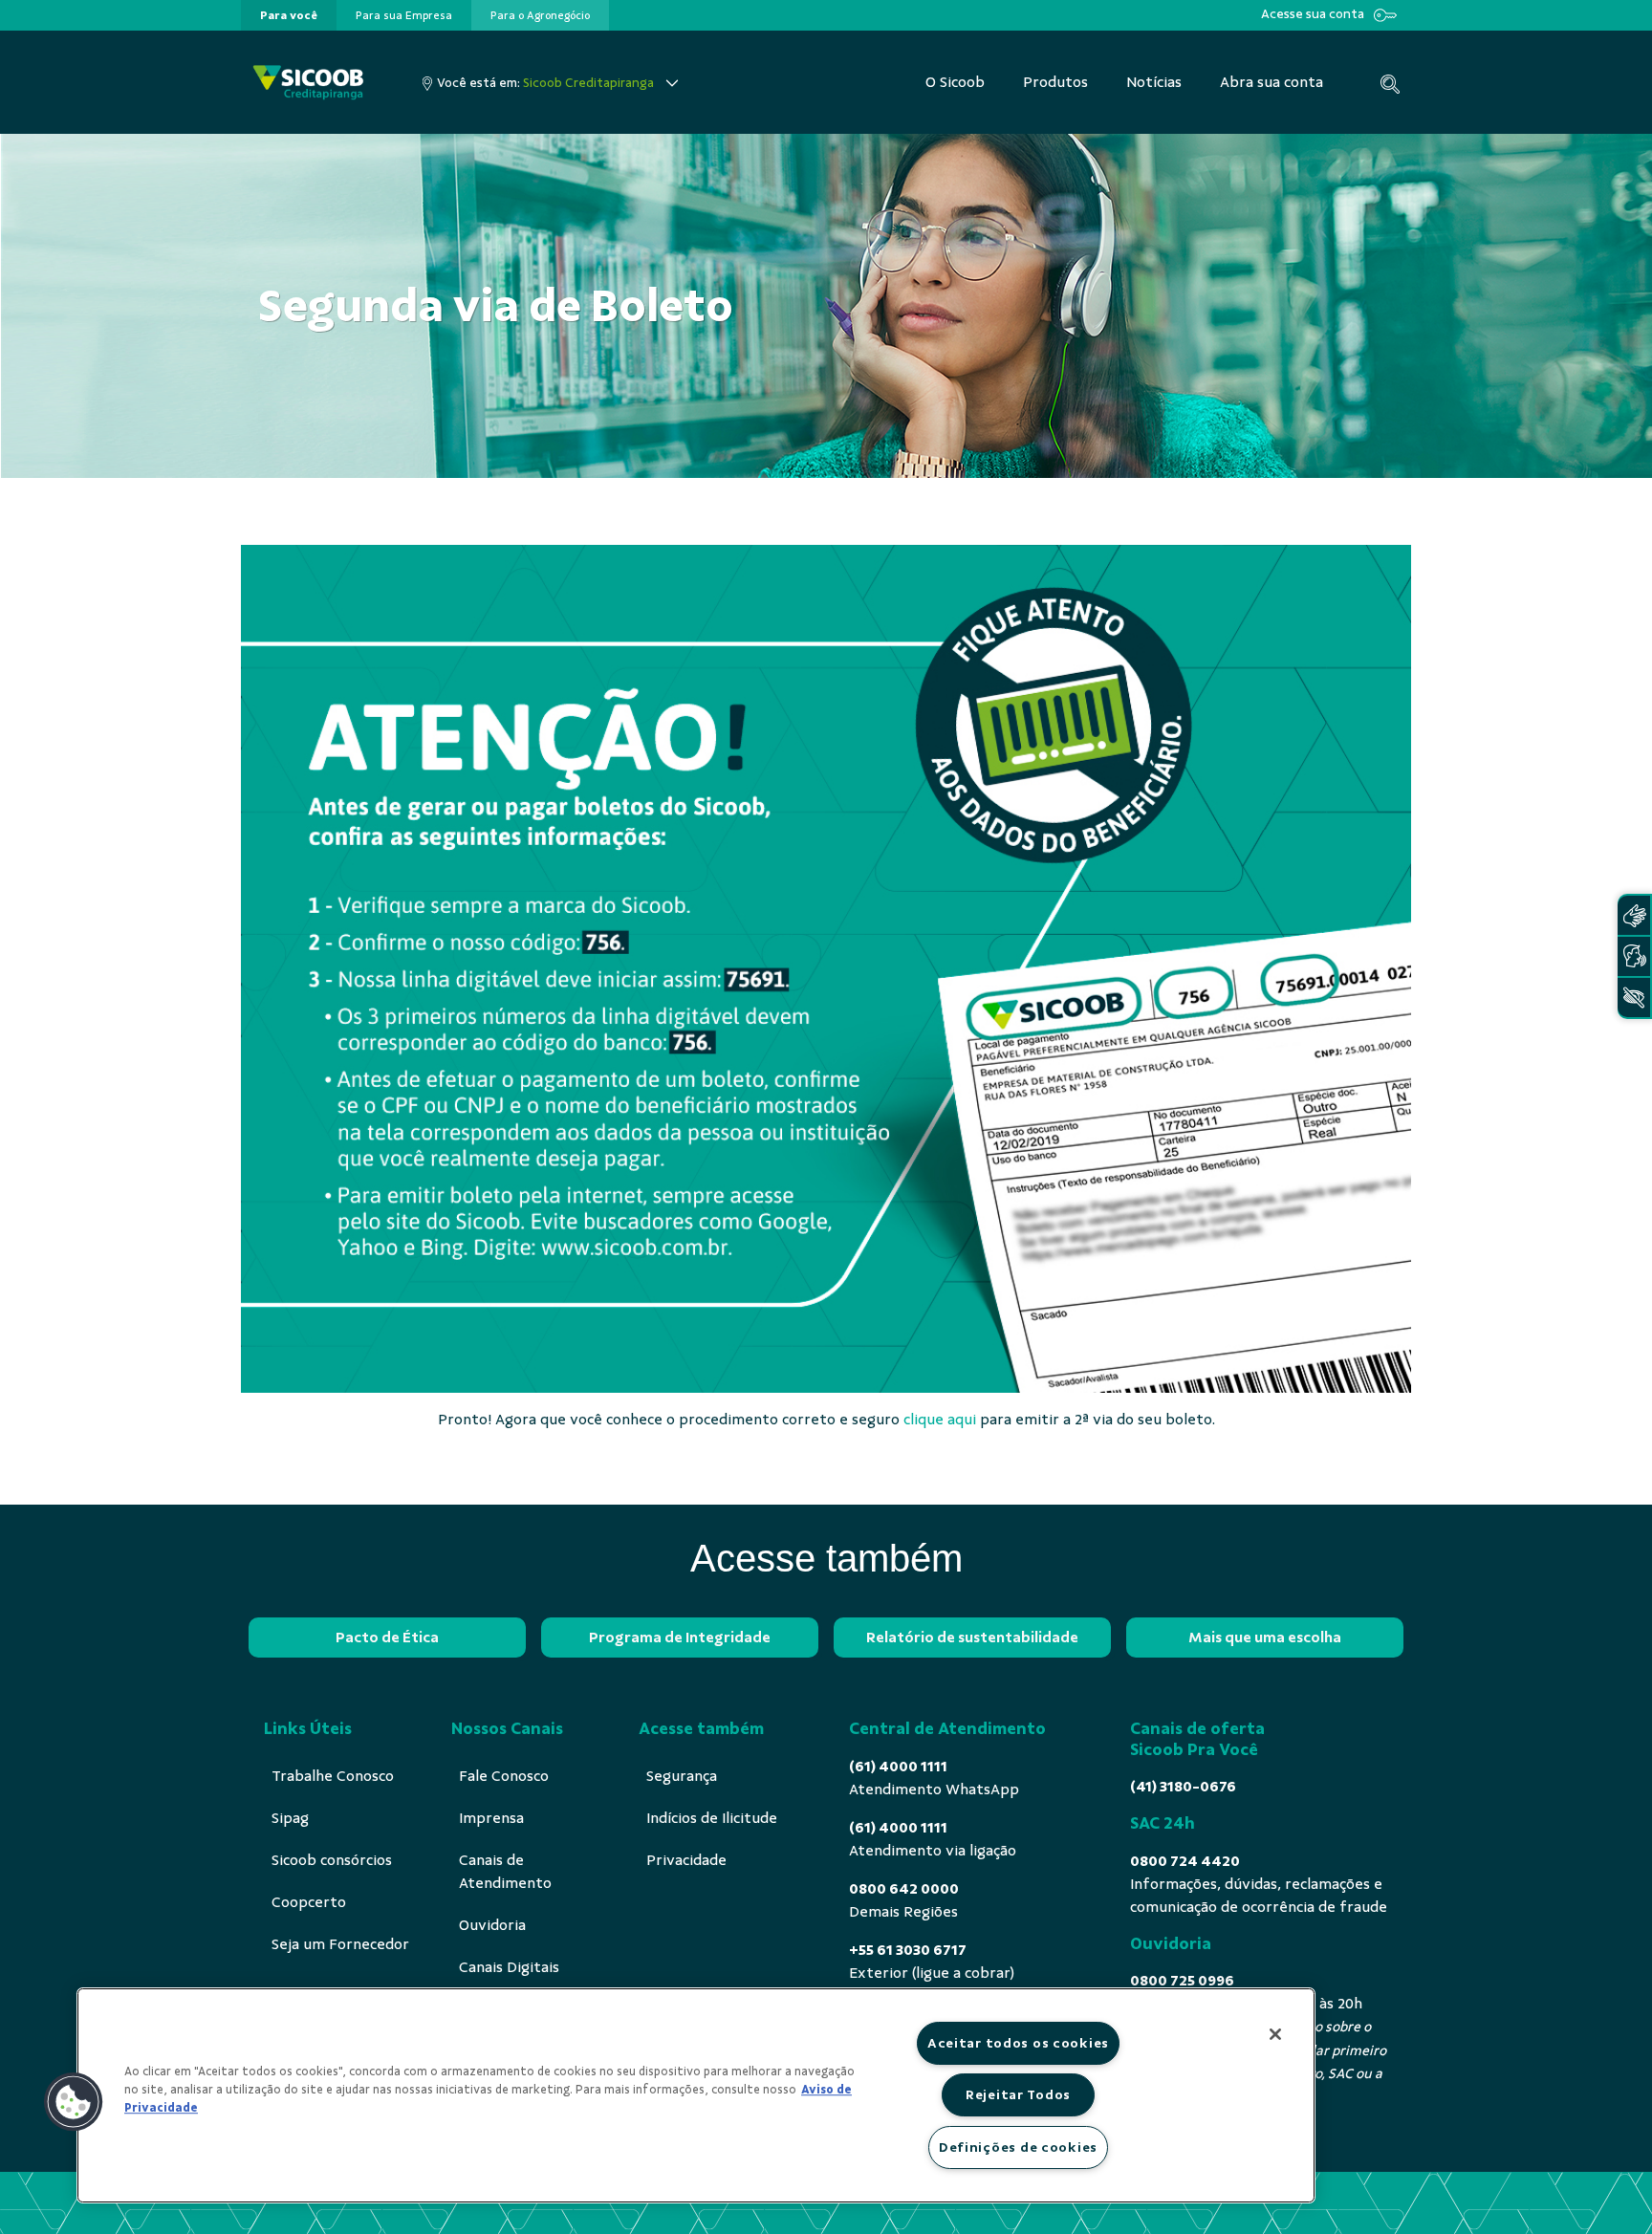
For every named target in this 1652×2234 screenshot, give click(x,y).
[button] (74, 2102)
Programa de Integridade (680, 1638)
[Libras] (1634, 915)
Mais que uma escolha (1265, 1638)
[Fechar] (1275, 2034)
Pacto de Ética (387, 1638)
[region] (696, 2095)
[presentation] (289, 15)
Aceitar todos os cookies (1018, 2043)
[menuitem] (289, 15)
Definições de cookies (1018, 2147)
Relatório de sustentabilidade (972, 1638)
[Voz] (1634, 956)
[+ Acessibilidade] (1634, 998)
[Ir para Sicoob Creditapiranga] (308, 83)
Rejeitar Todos (1018, 2094)
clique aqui (940, 1420)
